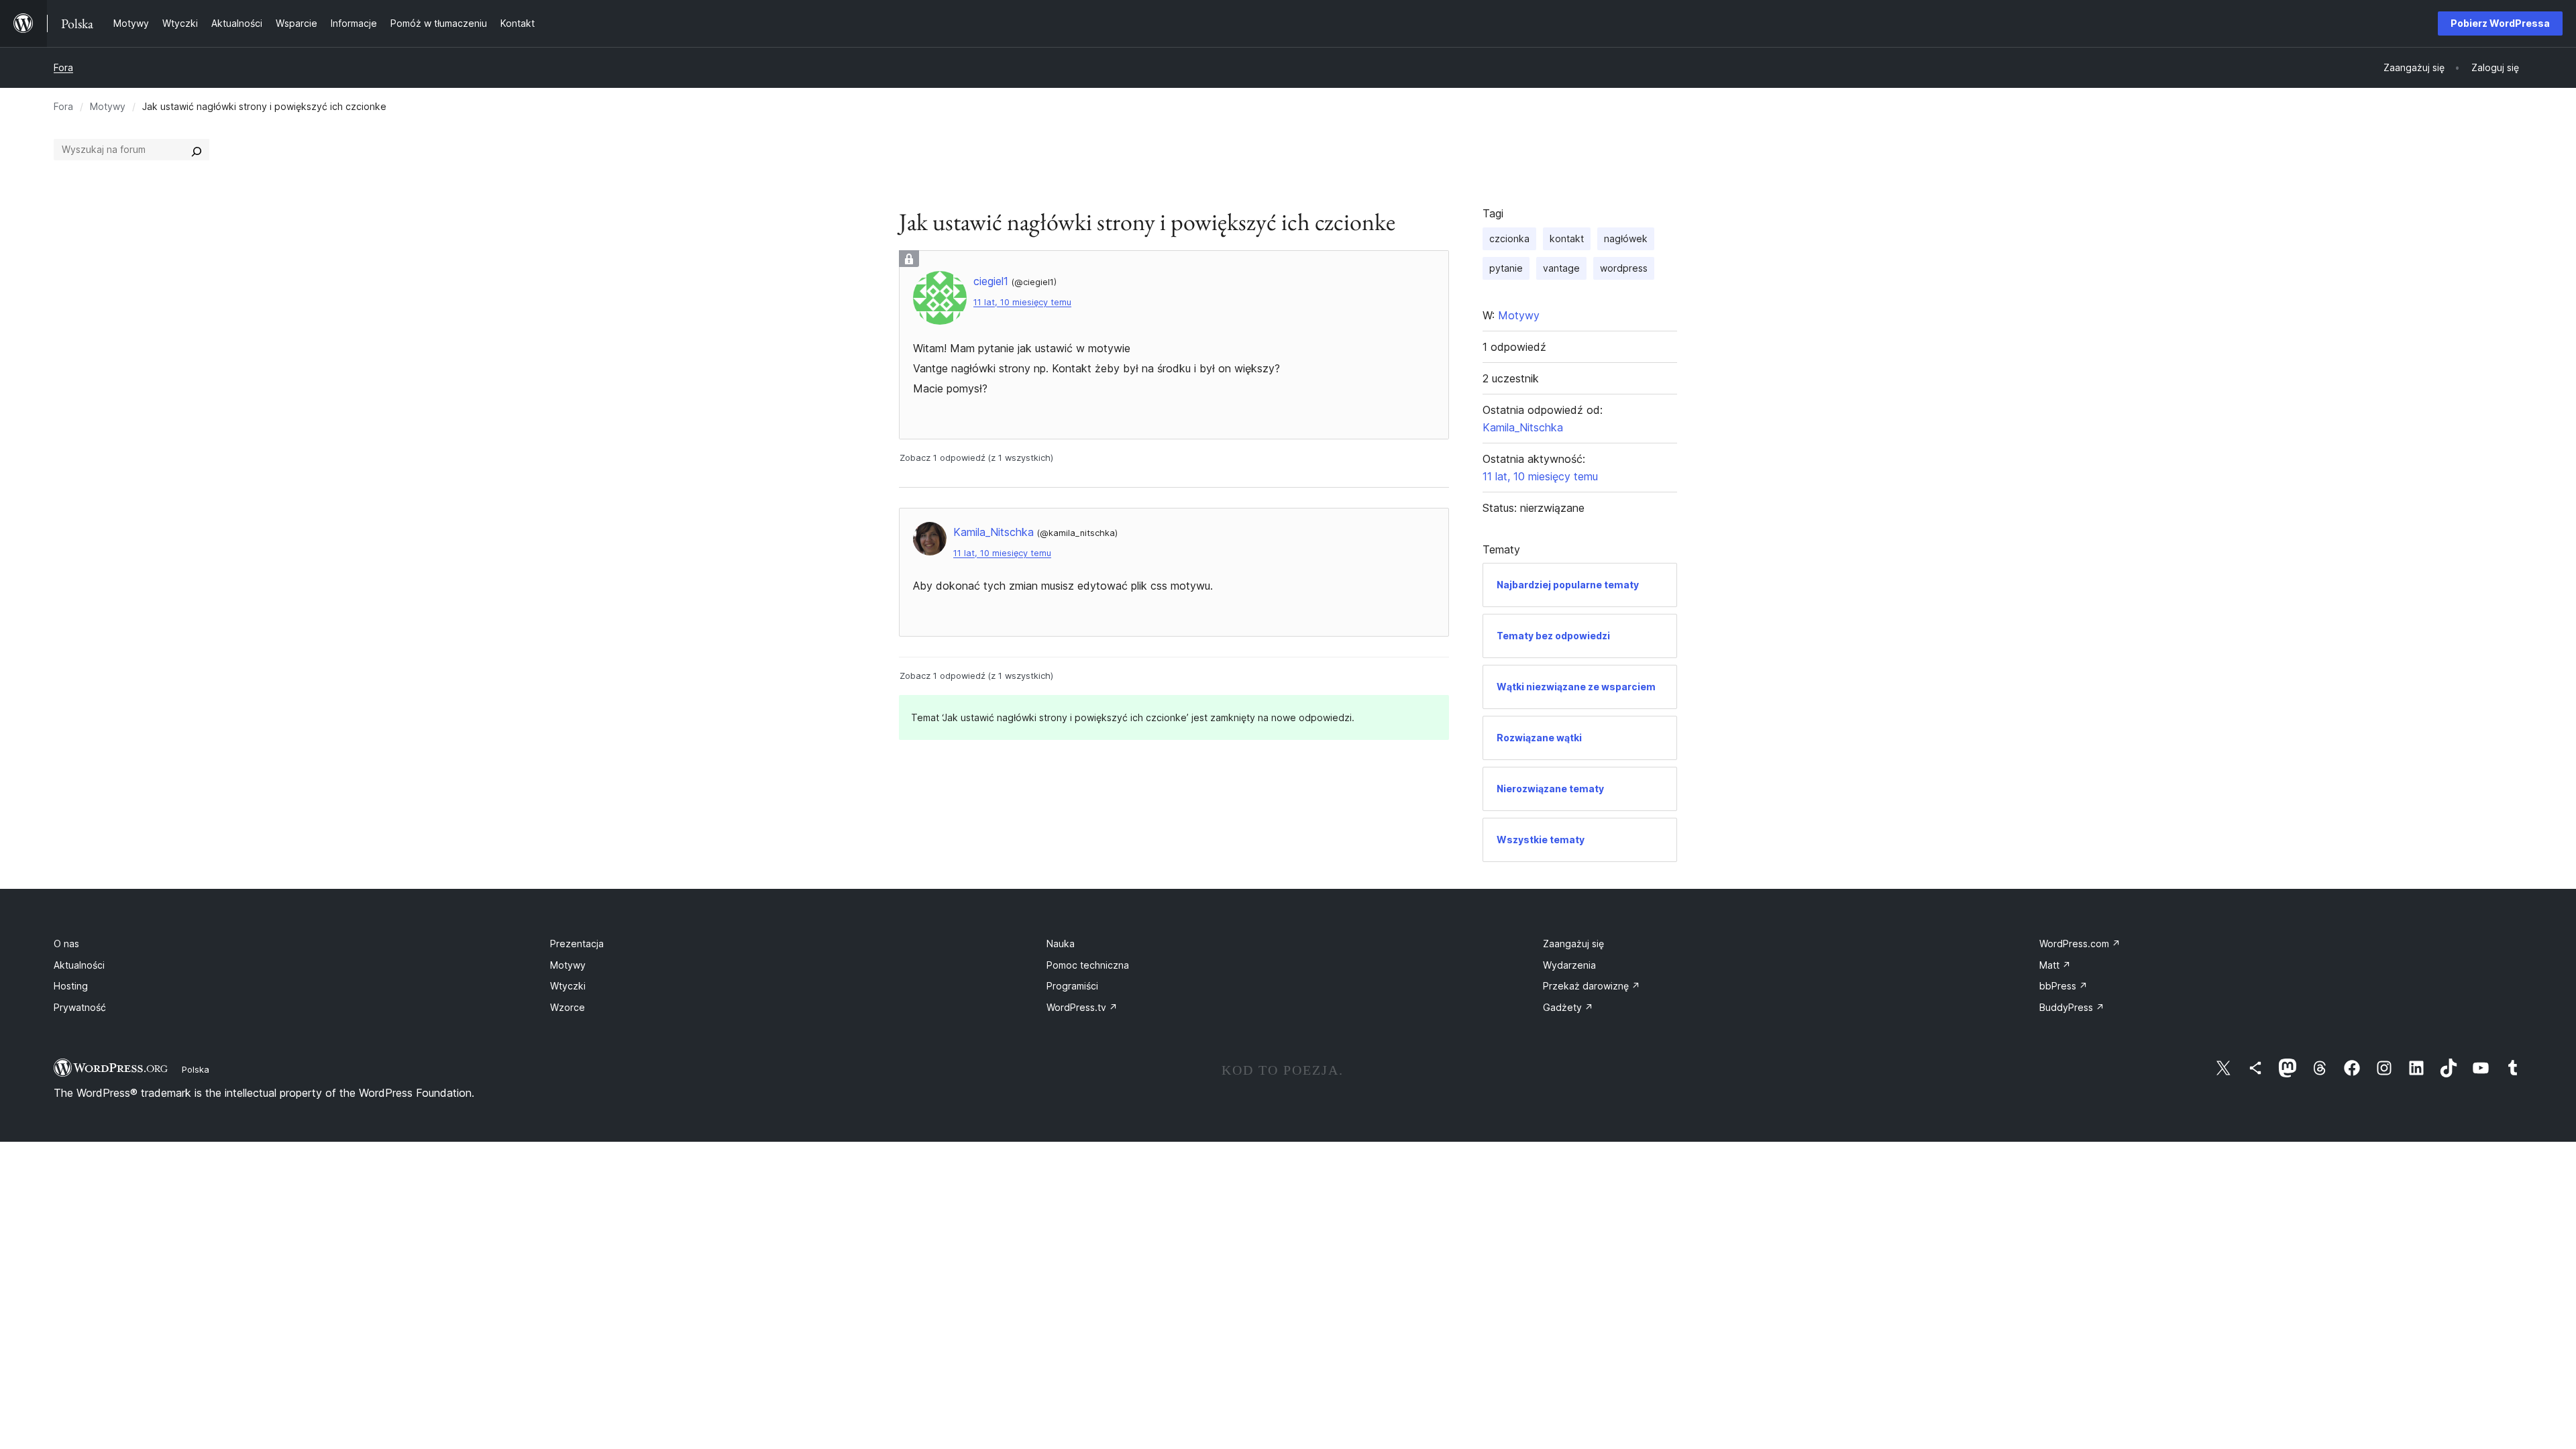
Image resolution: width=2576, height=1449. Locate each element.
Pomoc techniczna (1088, 965)
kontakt (1567, 238)
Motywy (108, 106)
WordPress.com (2080, 944)
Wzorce (568, 1007)
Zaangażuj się (1573, 944)
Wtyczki (568, 986)
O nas (66, 944)
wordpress (1624, 268)
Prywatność (80, 1007)
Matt (2055, 965)
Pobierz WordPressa (2500, 23)
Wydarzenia (1569, 965)
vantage (1561, 268)
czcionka (1509, 238)
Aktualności (79, 965)
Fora (63, 67)
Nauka (1061, 944)
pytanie (1506, 268)
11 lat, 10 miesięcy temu (1022, 302)
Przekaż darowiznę (1592, 986)
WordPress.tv (1082, 1007)
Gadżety (1568, 1007)
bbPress (2063, 986)
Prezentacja (577, 944)
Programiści (1072, 986)
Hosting (71, 986)
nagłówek (1626, 238)
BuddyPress (2072, 1007)
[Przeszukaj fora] (197, 150)
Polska (196, 1069)
